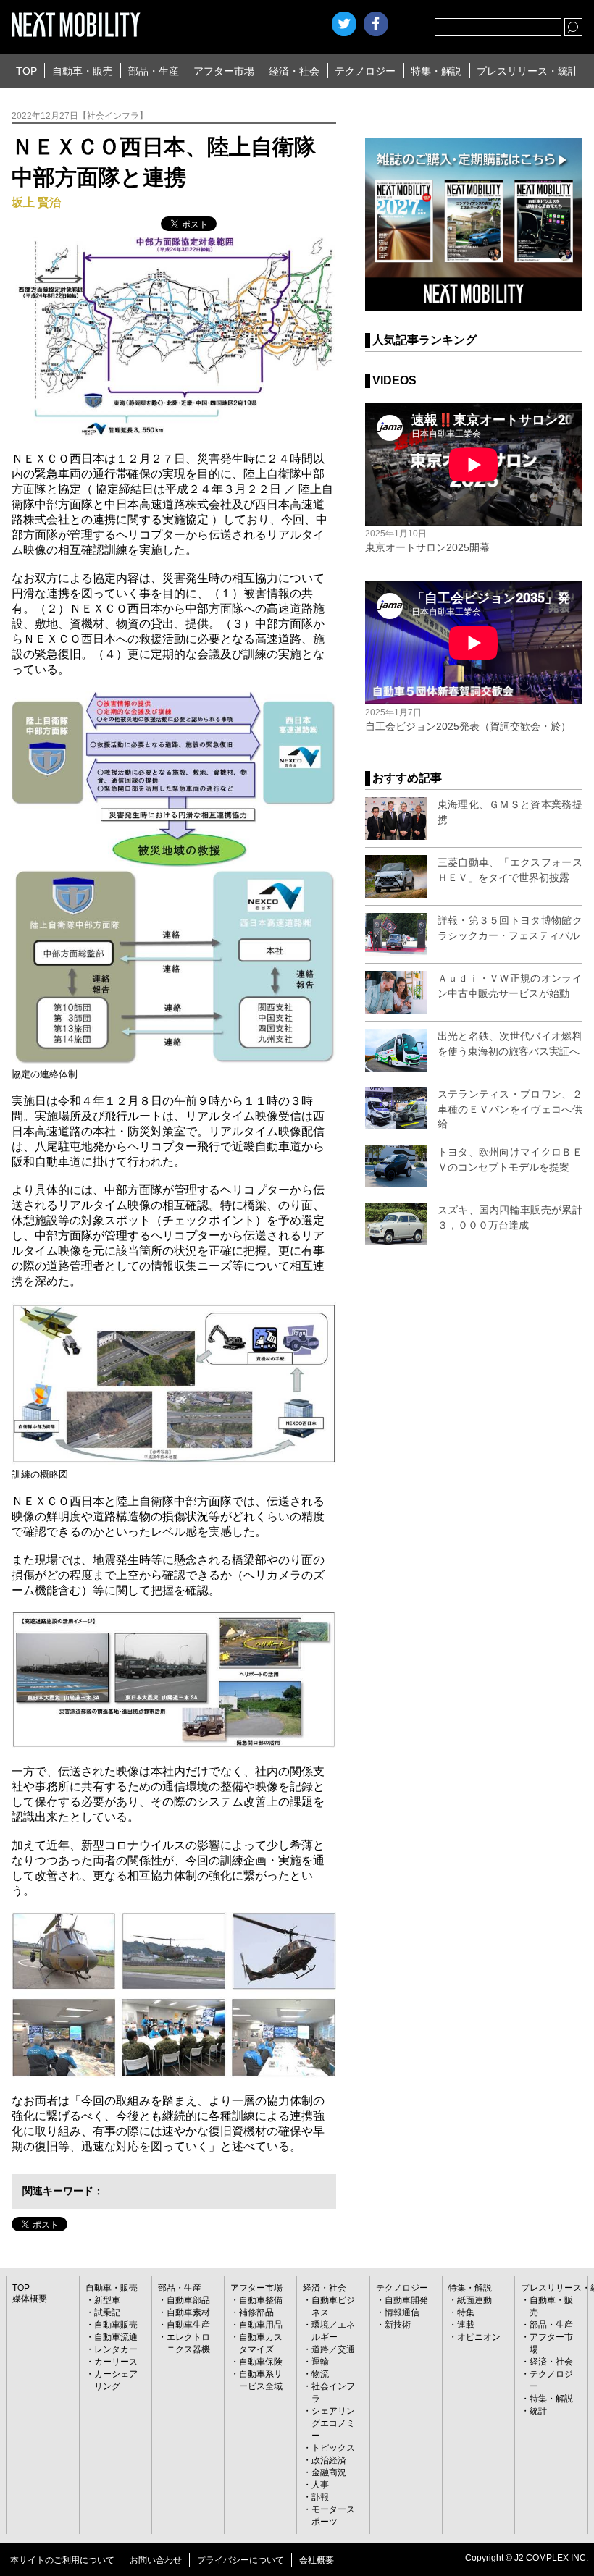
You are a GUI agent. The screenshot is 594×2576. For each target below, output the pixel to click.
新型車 (107, 2300)
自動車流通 (116, 2337)
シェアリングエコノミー (333, 2423)
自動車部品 (188, 2300)
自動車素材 (188, 2312)
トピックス (333, 2448)
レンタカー (116, 2349)
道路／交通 (333, 2349)
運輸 (320, 2362)
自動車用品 (261, 2325)
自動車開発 (406, 2300)
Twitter (344, 24)
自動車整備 (261, 2300)
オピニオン (479, 2337)
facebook (376, 24)
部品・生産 (154, 71)
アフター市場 (224, 71)
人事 (320, 2485)
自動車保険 (261, 2362)
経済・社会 (294, 71)
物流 (320, 2374)
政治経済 (329, 2460)
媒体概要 (30, 2299)
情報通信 (402, 2312)
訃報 (320, 2497)
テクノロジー (365, 71)
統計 (538, 2411)
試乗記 (107, 2312)
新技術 (398, 2325)
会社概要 (317, 2560)
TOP (26, 71)
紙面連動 (474, 2300)
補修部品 (256, 2312)
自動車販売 (116, 2325)
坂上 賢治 (36, 202)
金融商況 (329, 2472)
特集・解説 (436, 71)
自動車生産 (188, 2325)
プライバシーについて (240, 2560)
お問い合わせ (156, 2560)
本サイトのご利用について (62, 2560)
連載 (466, 2325)
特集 (466, 2312)
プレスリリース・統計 (527, 71)
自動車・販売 (83, 71)
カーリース (116, 2362)
